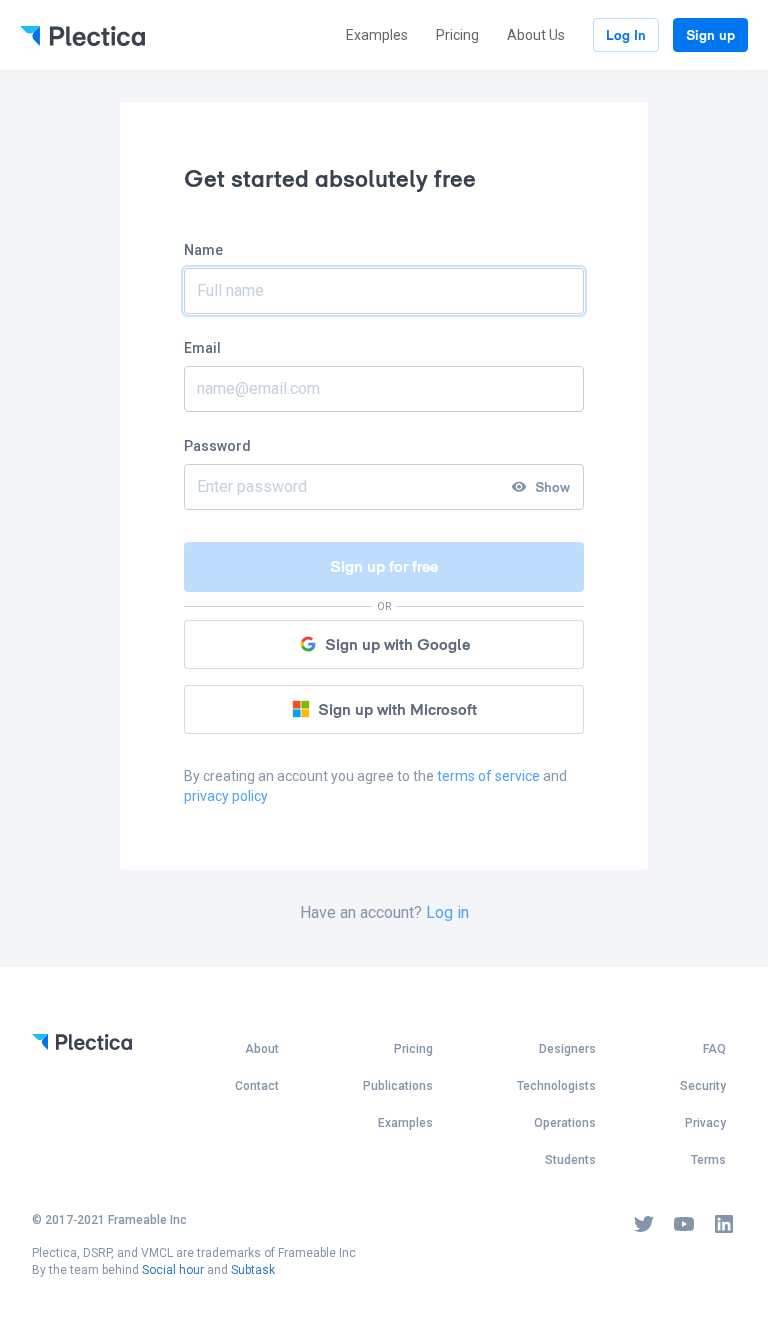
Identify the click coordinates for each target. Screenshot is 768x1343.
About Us (536, 35)
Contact (257, 1086)
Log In (626, 35)
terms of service (488, 776)
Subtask (253, 1270)
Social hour (173, 1270)
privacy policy (226, 796)
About (262, 1049)
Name (203, 250)
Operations (565, 1123)
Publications (398, 1086)
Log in (447, 912)
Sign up (710, 35)
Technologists (556, 1086)
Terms (708, 1160)
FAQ (714, 1049)
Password (217, 446)
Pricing (457, 35)
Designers (567, 1049)
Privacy (705, 1123)
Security (703, 1086)
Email (202, 348)
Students (570, 1160)
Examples (377, 35)
